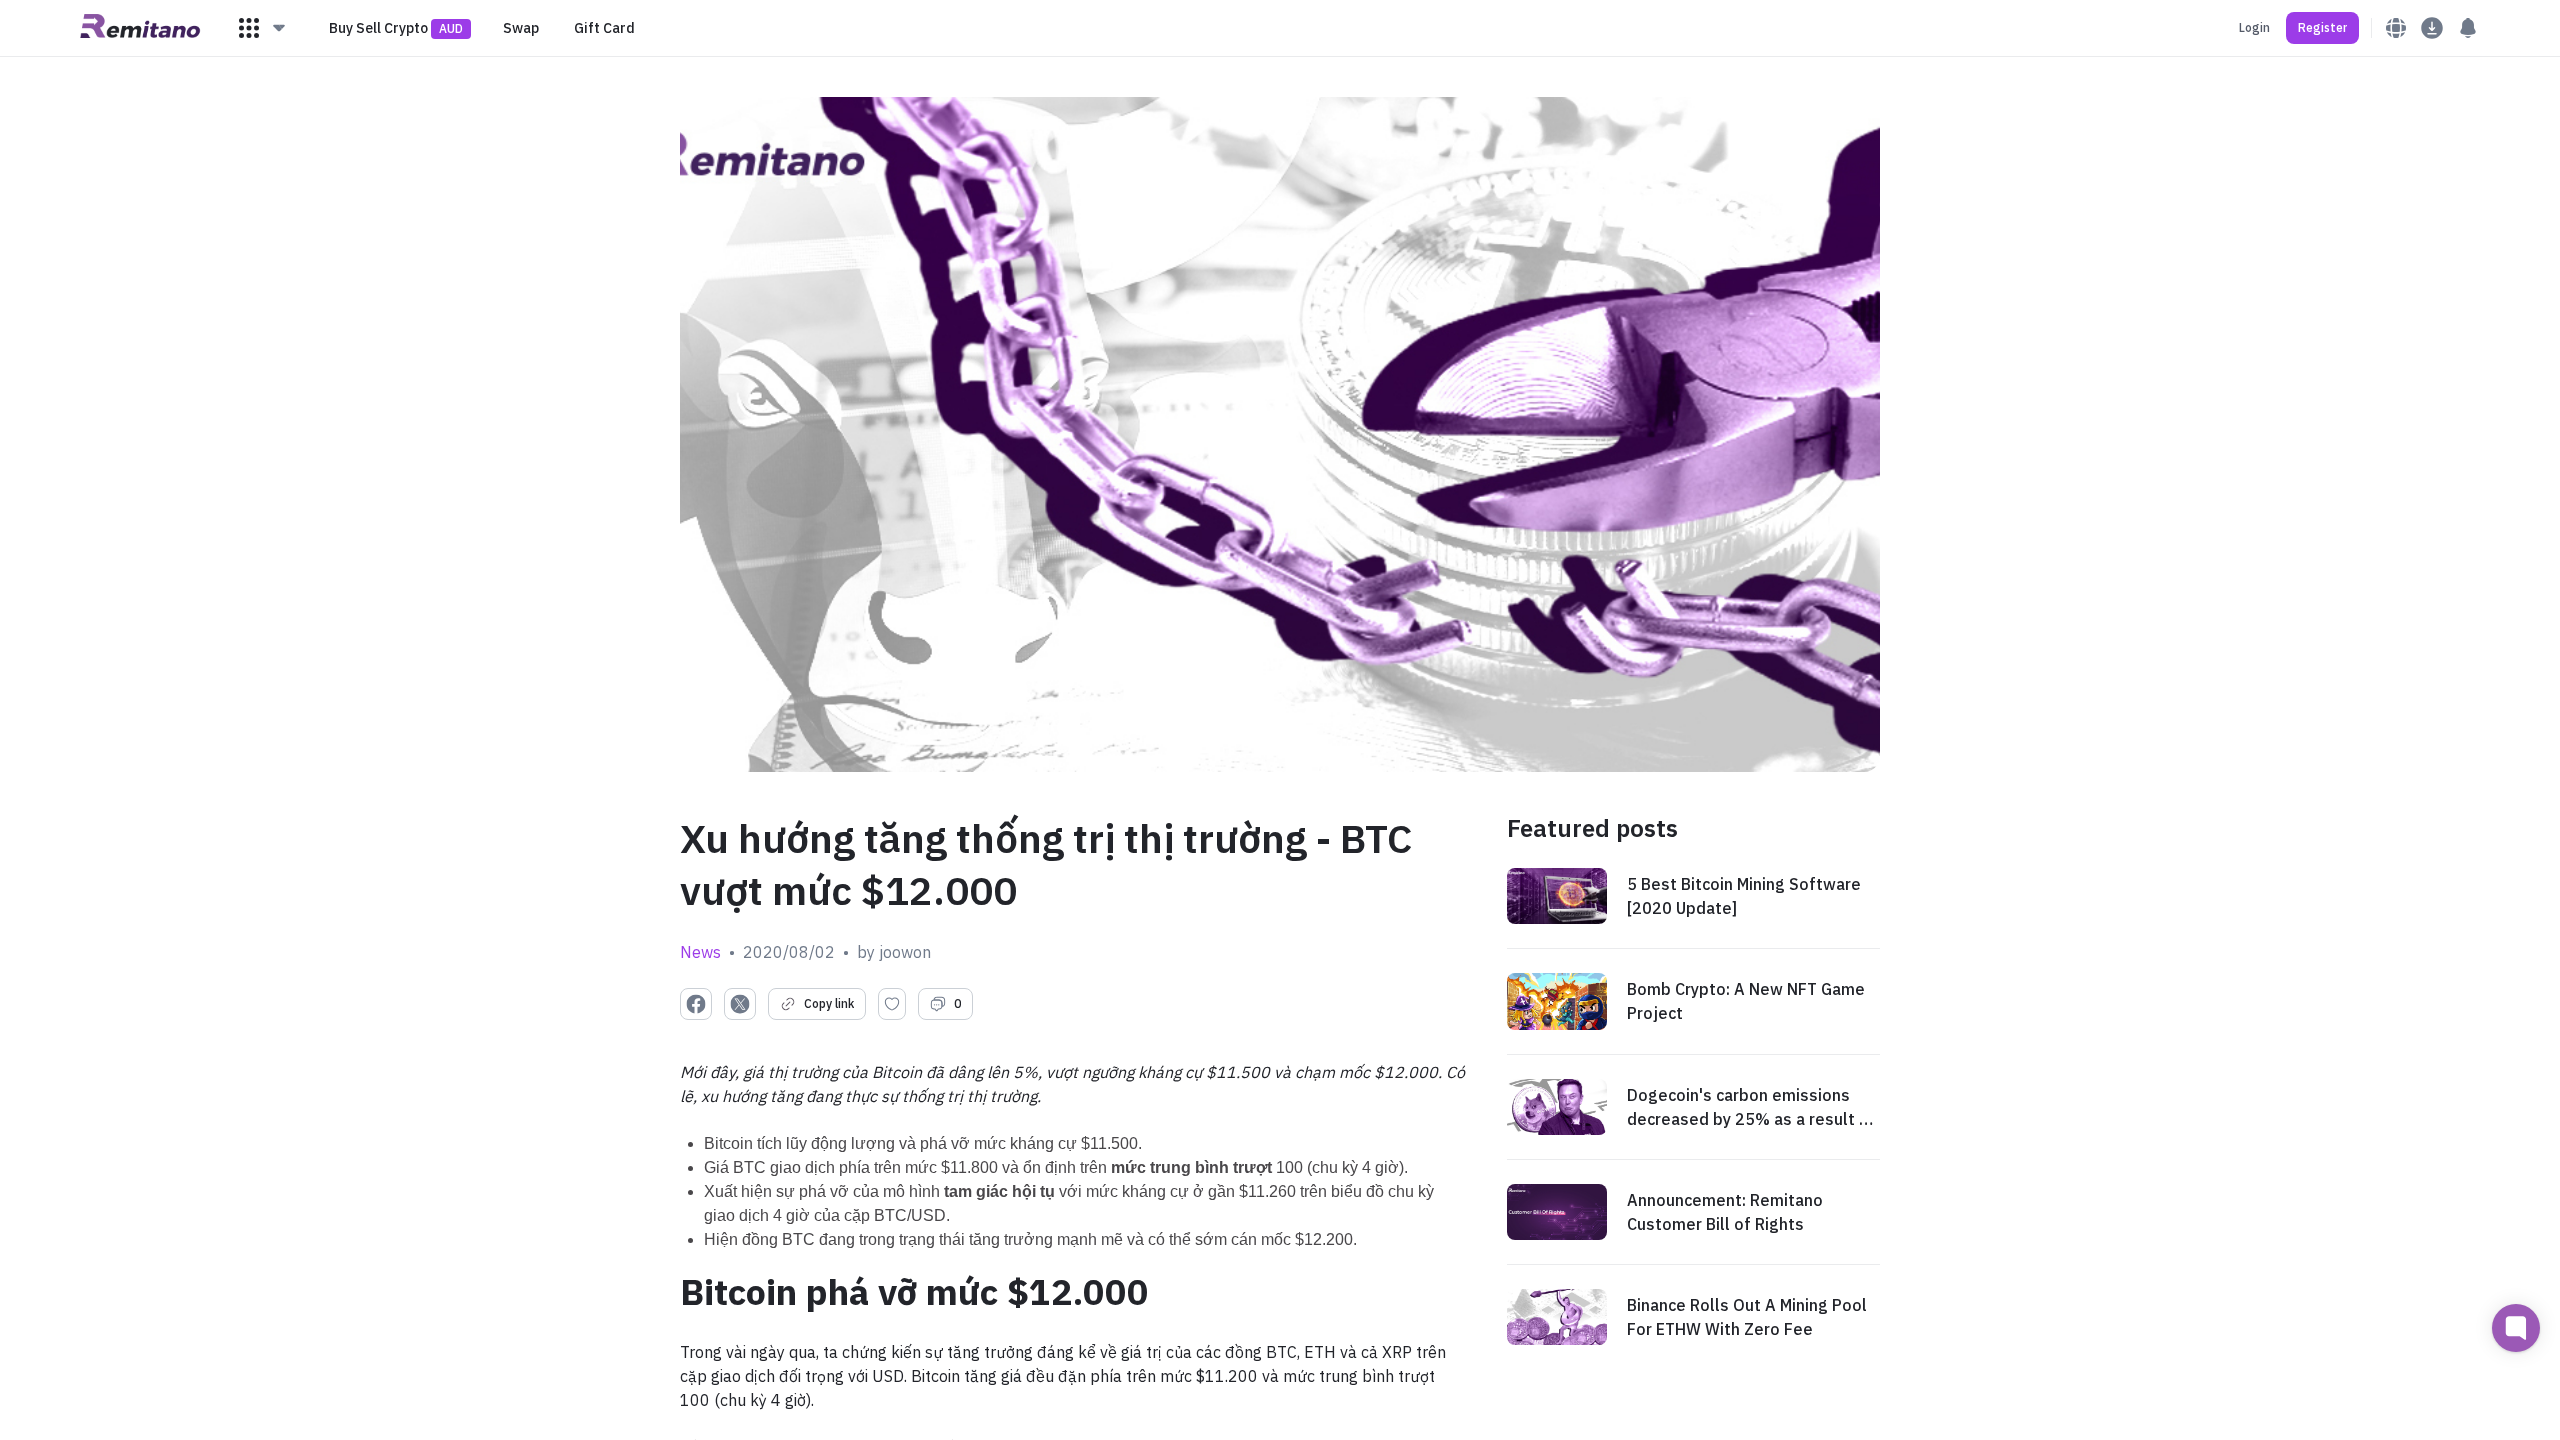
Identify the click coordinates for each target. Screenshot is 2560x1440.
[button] (263, 28)
